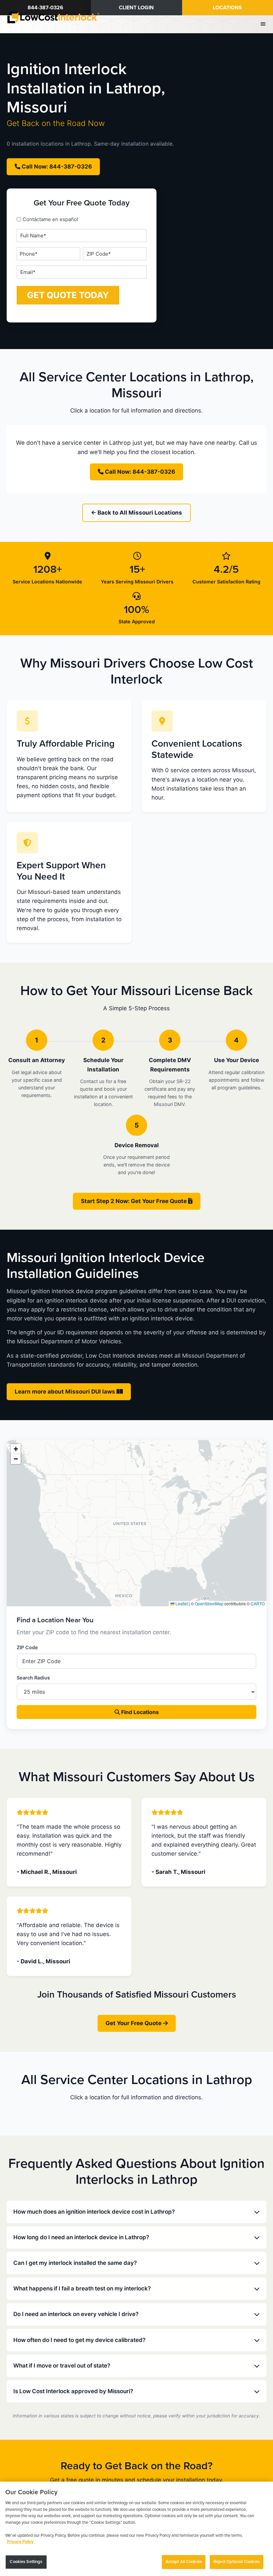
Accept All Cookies (184, 2562)
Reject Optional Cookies (237, 2562)
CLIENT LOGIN (136, 8)
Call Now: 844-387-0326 (56, 167)
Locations (227, 8)
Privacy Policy (20, 2542)
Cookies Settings (26, 2562)
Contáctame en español (50, 219)
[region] (136, 2529)
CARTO (258, 1603)
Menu (264, 24)
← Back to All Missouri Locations (136, 513)
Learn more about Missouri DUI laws (66, 1392)
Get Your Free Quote (134, 2023)
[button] (16, 1449)
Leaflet (181, 1603)
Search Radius (33, 1678)
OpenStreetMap (209, 1603)
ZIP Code (27, 1647)
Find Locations (139, 1712)
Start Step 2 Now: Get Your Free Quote (135, 1201)
